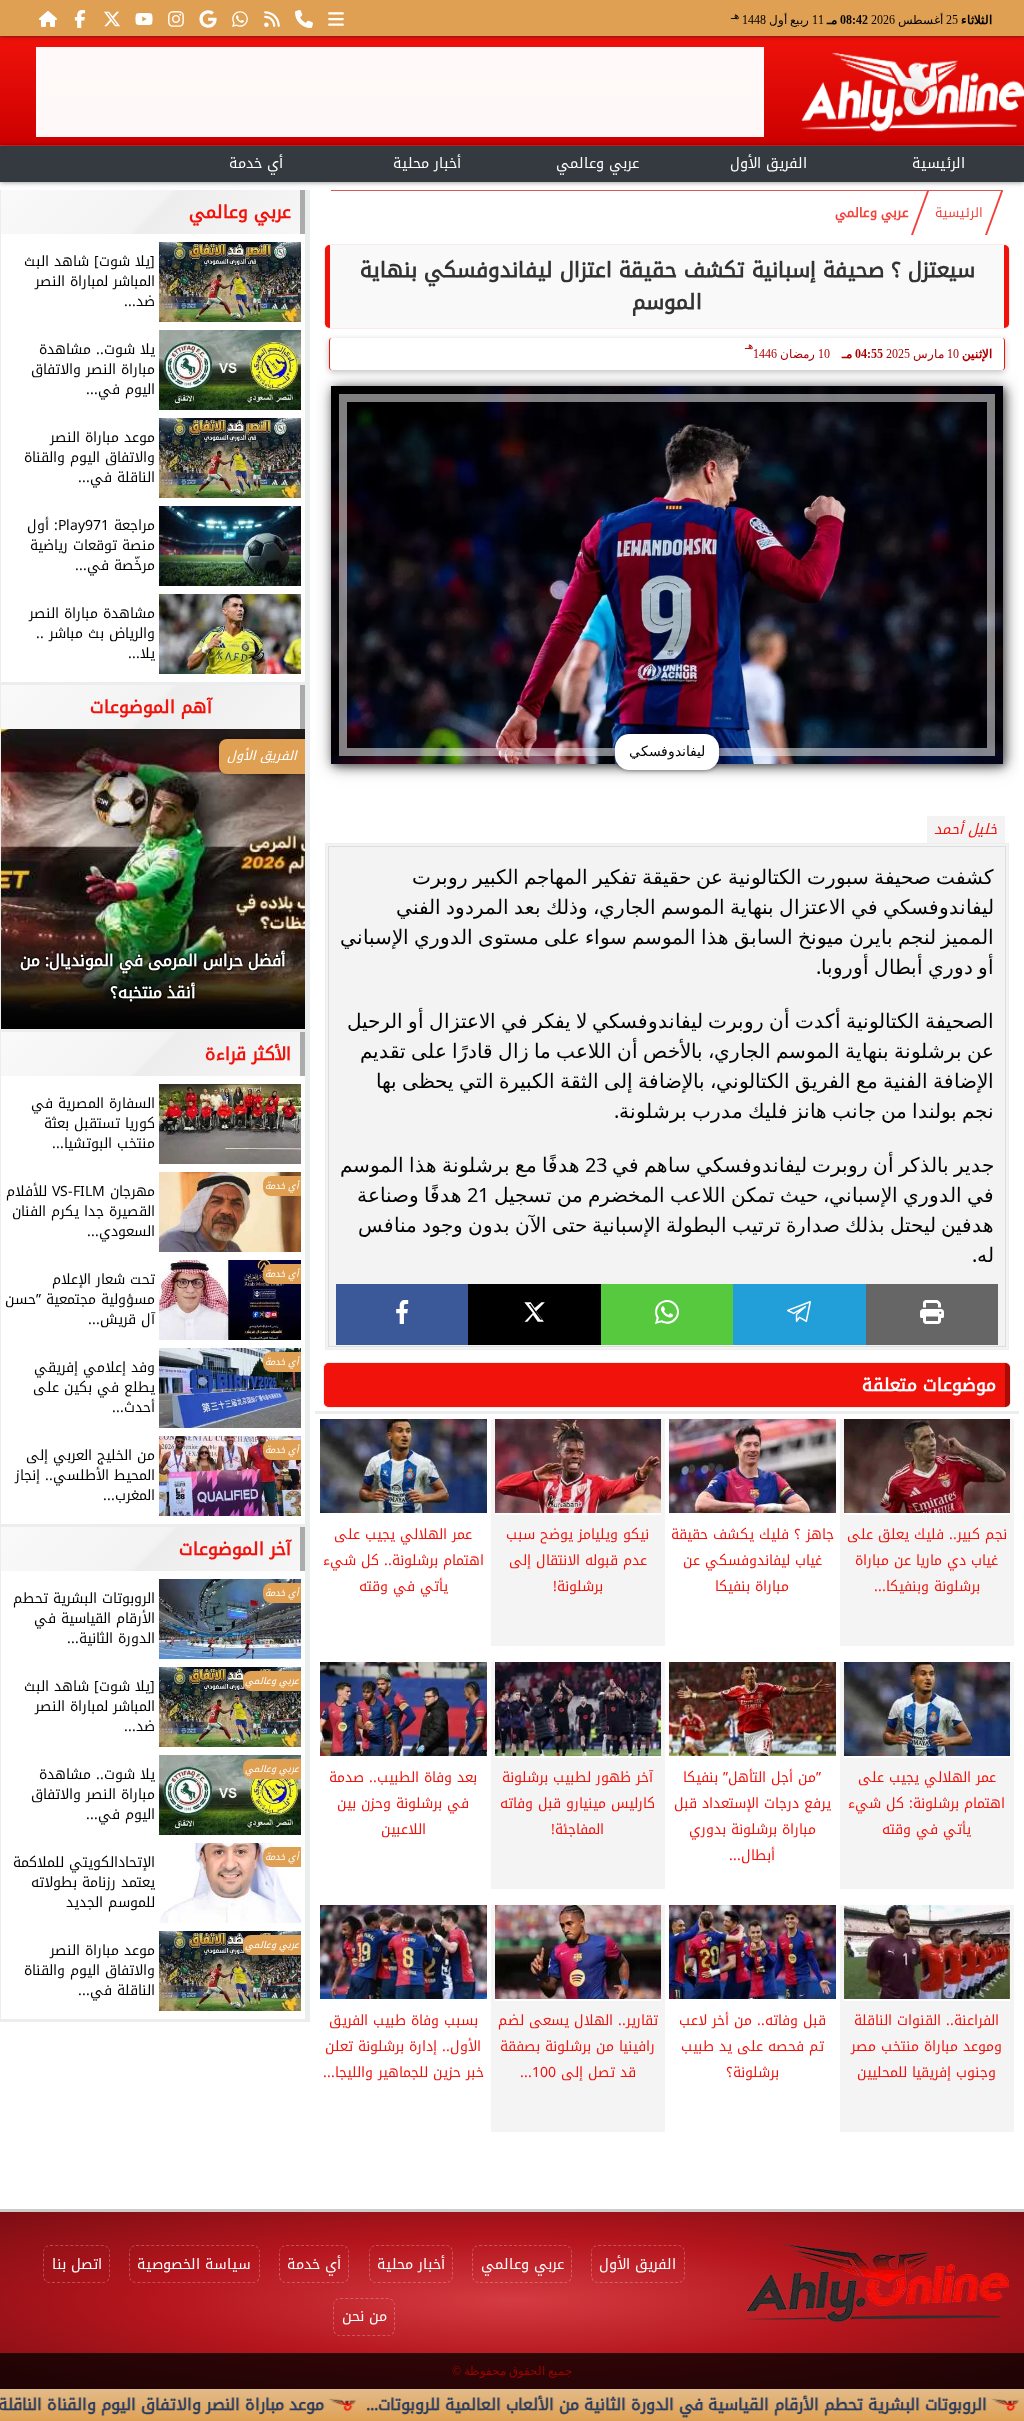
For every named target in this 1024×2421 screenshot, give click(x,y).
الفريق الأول (768, 163)
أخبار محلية (427, 163)
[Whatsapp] (240, 18)
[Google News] (208, 18)
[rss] (272, 18)
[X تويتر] (112, 18)
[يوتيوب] (144, 18)
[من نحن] (304, 18)
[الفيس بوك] (80, 18)
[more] (336, 18)
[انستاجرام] (176, 18)
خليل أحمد (965, 829)
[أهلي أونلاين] (912, 95)
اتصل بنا (77, 2264)
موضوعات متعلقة (929, 1385)
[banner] (400, 92)
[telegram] (799, 1314)
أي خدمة (256, 163)
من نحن (364, 2316)
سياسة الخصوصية (194, 2264)
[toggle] (85, 161)
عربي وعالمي (597, 163)
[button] (43, 889)
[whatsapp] (667, 1314)
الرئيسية (938, 163)
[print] (932, 1314)
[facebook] (402, 1314)
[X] (534, 1314)
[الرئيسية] (48, 18)
